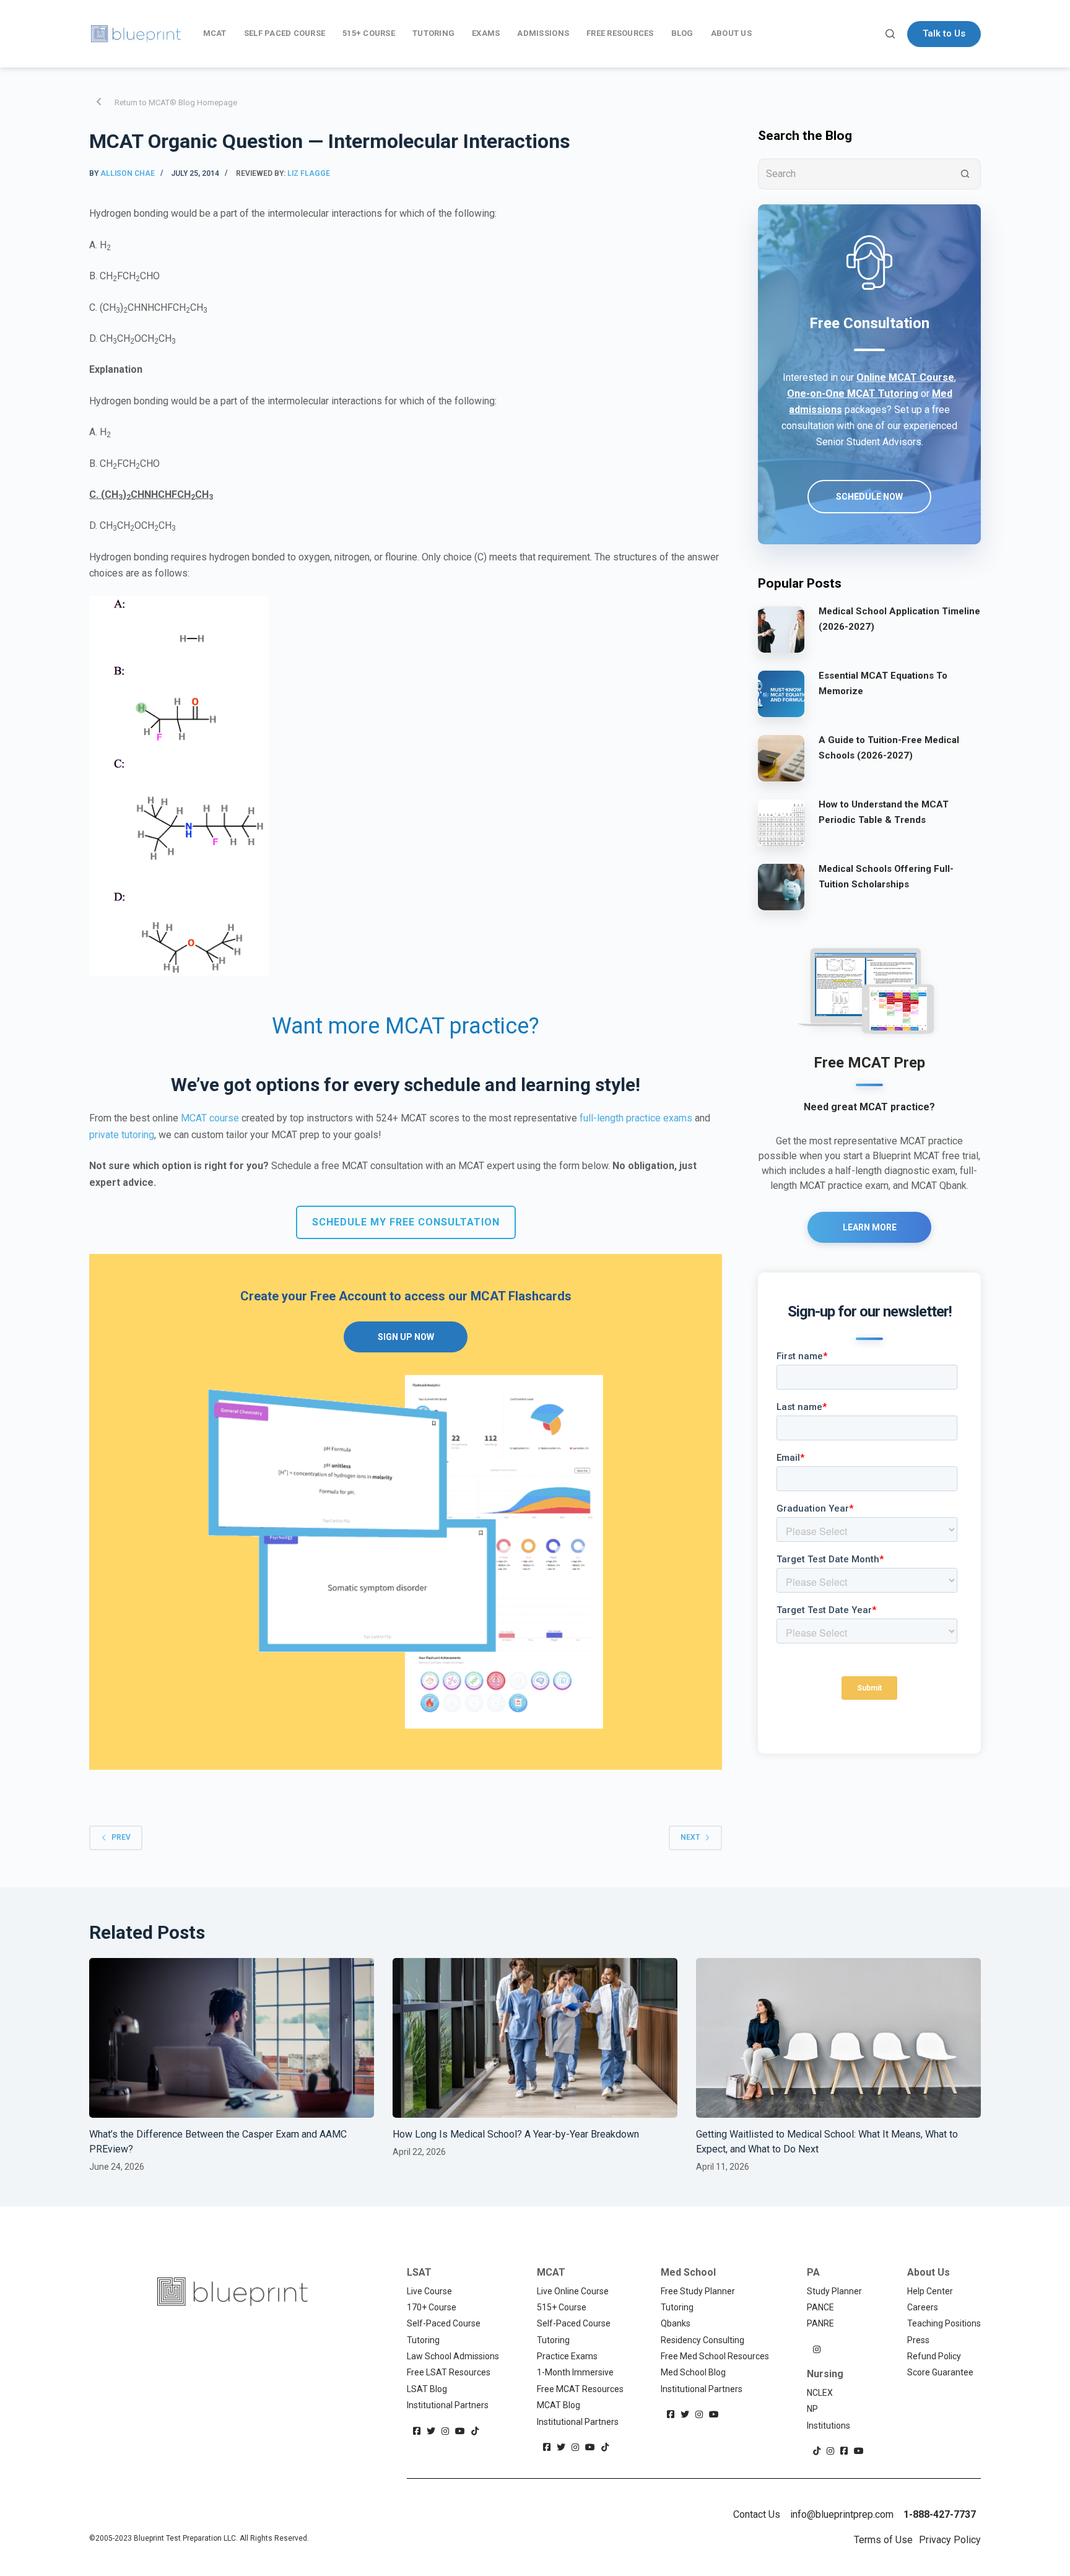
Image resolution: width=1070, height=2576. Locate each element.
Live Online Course (573, 2291)
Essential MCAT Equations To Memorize (883, 683)
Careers (923, 2307)
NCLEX (820, 2393)
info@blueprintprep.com (842, 2514)
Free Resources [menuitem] (620, 33)
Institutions (829, 2426)
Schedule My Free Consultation (406, 1222)
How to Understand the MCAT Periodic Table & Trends (884, 812)
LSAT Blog (427, 2389)
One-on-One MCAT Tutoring (853, 394)
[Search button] (965, 174)
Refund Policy (934, 2356)
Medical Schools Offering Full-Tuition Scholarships (886, 877)
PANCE (820, 2307)
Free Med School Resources (715, 2356)
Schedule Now (869, 497)
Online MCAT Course (905, 377)
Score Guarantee (940, 2372)
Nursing (825, 2374)
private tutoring (122, 1135)
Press (918, 2340)
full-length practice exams (636, 1118)
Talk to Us (944, 33)
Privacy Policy (950, 2540)
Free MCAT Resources (580, 2389)
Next (690, 1837)
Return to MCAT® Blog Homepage (176, 102)
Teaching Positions (944, 2323)
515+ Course (562, 2307)
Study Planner (834, 2291)
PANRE (820, 2323)
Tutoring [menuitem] (433, 33)
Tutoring (423, 2340)
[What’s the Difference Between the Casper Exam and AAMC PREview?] (232, 2038)
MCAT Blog (559, 2405)
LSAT (419, 2272)
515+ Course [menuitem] (369, 33)
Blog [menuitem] (682, 33)
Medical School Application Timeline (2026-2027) (899, 619)
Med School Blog (693, 2372)
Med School (688, 2272)
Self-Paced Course (444, 2323)
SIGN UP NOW (406, 1337)
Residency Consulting (702, 2340)
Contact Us (757, 2514)
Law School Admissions (453, 2356)
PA (813, 2272)
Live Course (429, 2291)
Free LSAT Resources (449, 2372)
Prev (121, 1837)
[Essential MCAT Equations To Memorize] (781, 694)
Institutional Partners (448, 2405)
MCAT (551, 2272)
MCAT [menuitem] (215, 33)
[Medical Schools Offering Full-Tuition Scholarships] (781, 887)
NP (812, 2409)
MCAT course (210, 1118)
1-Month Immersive (575, 2372)
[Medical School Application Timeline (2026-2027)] (781, 629)
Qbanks (676, 2323)
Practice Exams (567, 2356)
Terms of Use (883, 2540)
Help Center (930, 2291)
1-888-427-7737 (940, 2514)
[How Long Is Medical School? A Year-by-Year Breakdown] (535, 2038)
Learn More (870, 1227)
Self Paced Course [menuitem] (285, 33)
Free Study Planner (698, 2291)
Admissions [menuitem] (543, 33)
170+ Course (432, 2307)
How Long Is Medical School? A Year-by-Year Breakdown (517, 2134)
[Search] (890, 34)
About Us (929, 2272)
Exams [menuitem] (486, 33)
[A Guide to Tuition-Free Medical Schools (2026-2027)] (781, 758)
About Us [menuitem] (731, 33)
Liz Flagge (309, 173)
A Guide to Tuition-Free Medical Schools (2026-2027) (889, 748)
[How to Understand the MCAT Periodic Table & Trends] (781, 822)
